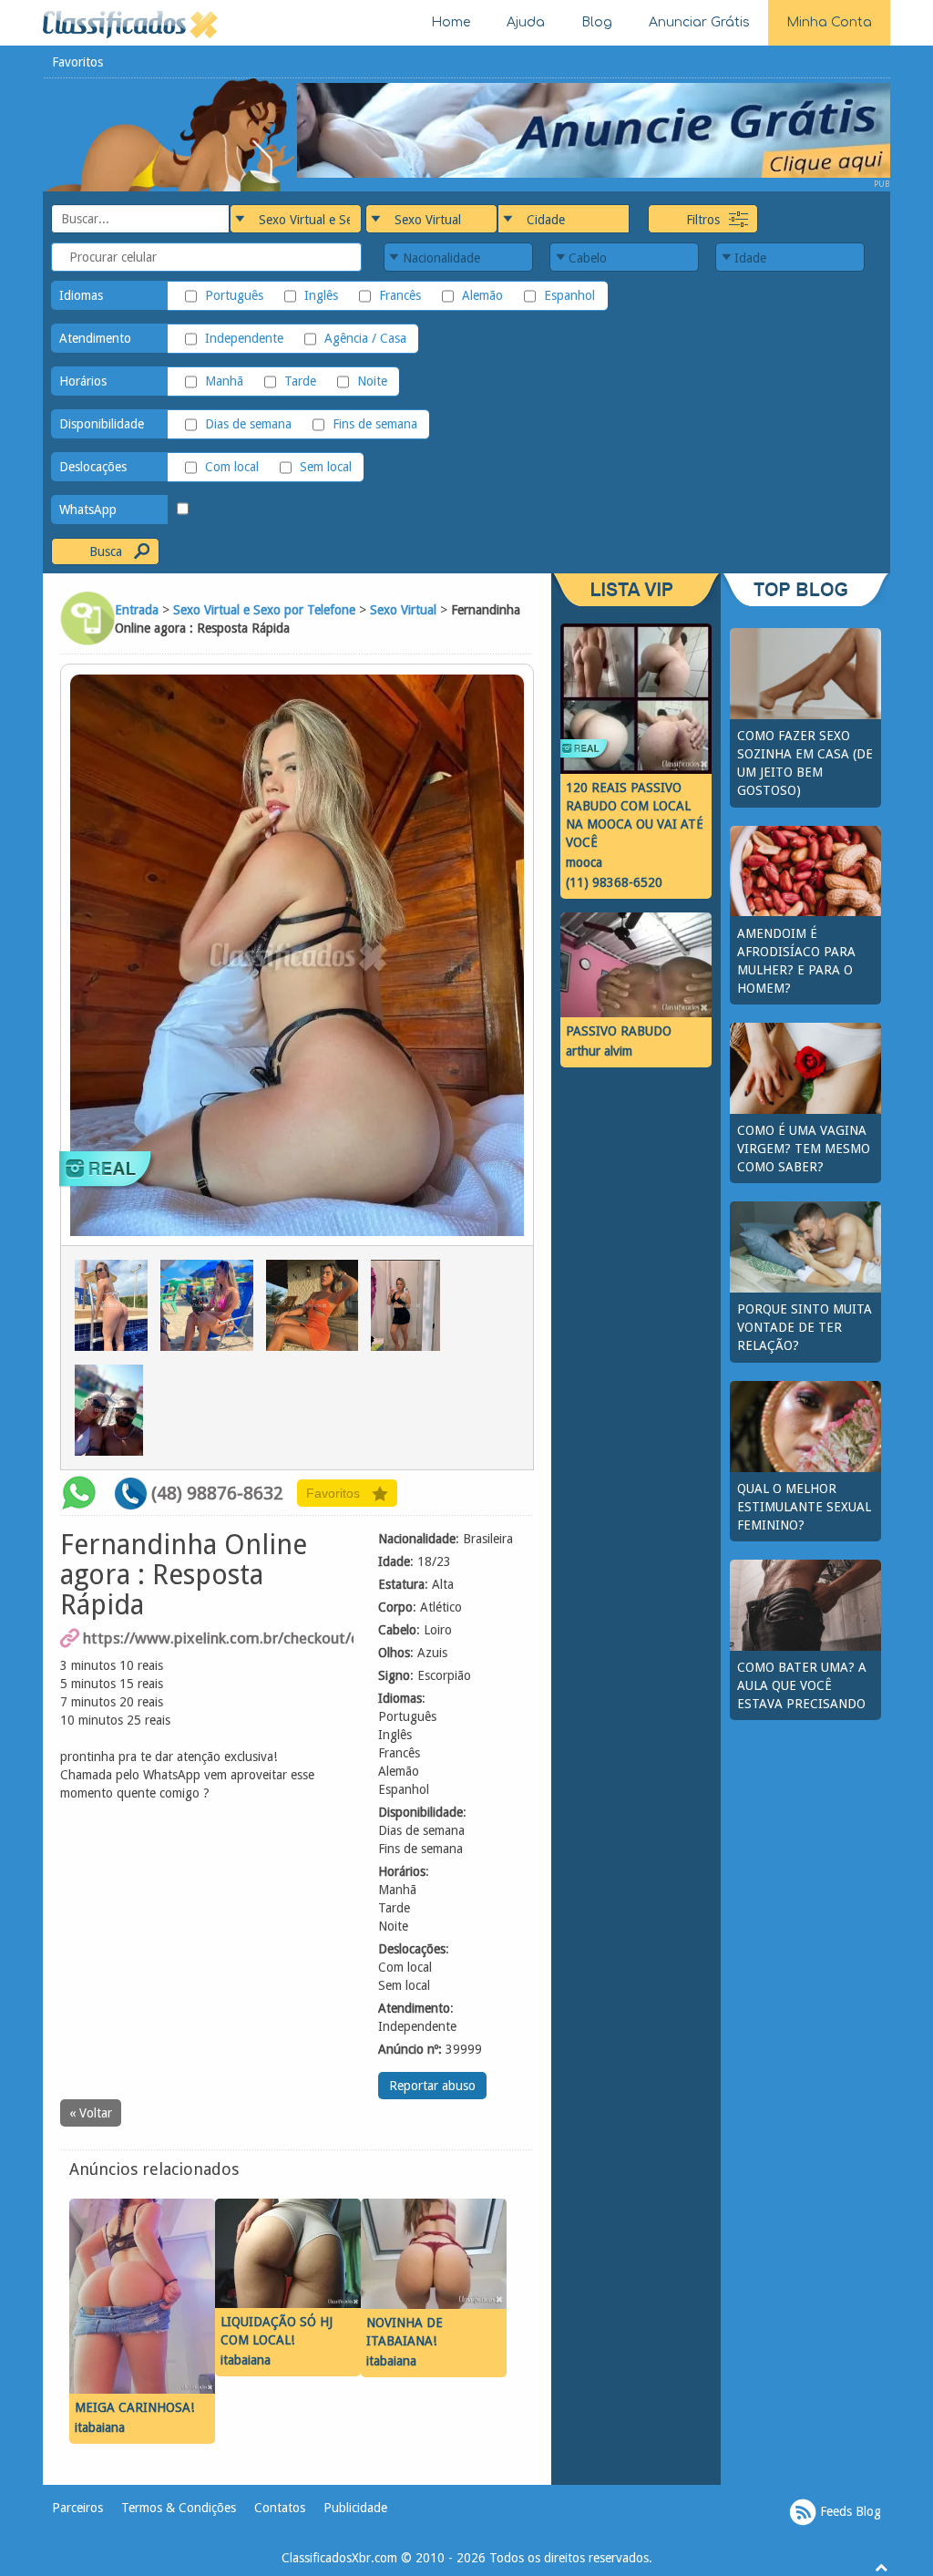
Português (234, 295)
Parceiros (77, 2508)
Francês (400, 295)
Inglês (321, 295)
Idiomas (81, 295)
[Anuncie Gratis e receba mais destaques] (594, 129)
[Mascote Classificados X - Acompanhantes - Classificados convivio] (170, 134)
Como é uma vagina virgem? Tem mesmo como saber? (804, 1149)
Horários (83, 381)
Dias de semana (248, 424)
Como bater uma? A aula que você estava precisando (802, 1685)
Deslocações (93, 467)
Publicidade (355, 2508)
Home (451, 22)
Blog (597, 22)
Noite (372, 381)
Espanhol (569, 295)
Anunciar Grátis (699, 22)
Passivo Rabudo (619, 1031)
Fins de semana (375, 424)
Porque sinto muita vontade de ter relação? (805, 1327)
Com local (232, 467)
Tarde (300, 381)
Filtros (703, 220)
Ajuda (526, 22)
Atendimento (95, 338)
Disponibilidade (102, 424)
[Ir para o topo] (881, 2567)
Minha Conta (829, 22)
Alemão (482, 295)
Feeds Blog (849, 2510)
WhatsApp (88, 510)
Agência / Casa (365, 338)
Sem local (326, 467)
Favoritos (77, 62)
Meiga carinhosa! (134, 2407)
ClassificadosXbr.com (339, 2558)
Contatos (280, 2508)
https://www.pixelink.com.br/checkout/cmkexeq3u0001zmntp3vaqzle (218, 1638)
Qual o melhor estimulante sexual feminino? (804, 1507)
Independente (244, 338)
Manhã (224, 381)
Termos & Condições (179, 2508)
